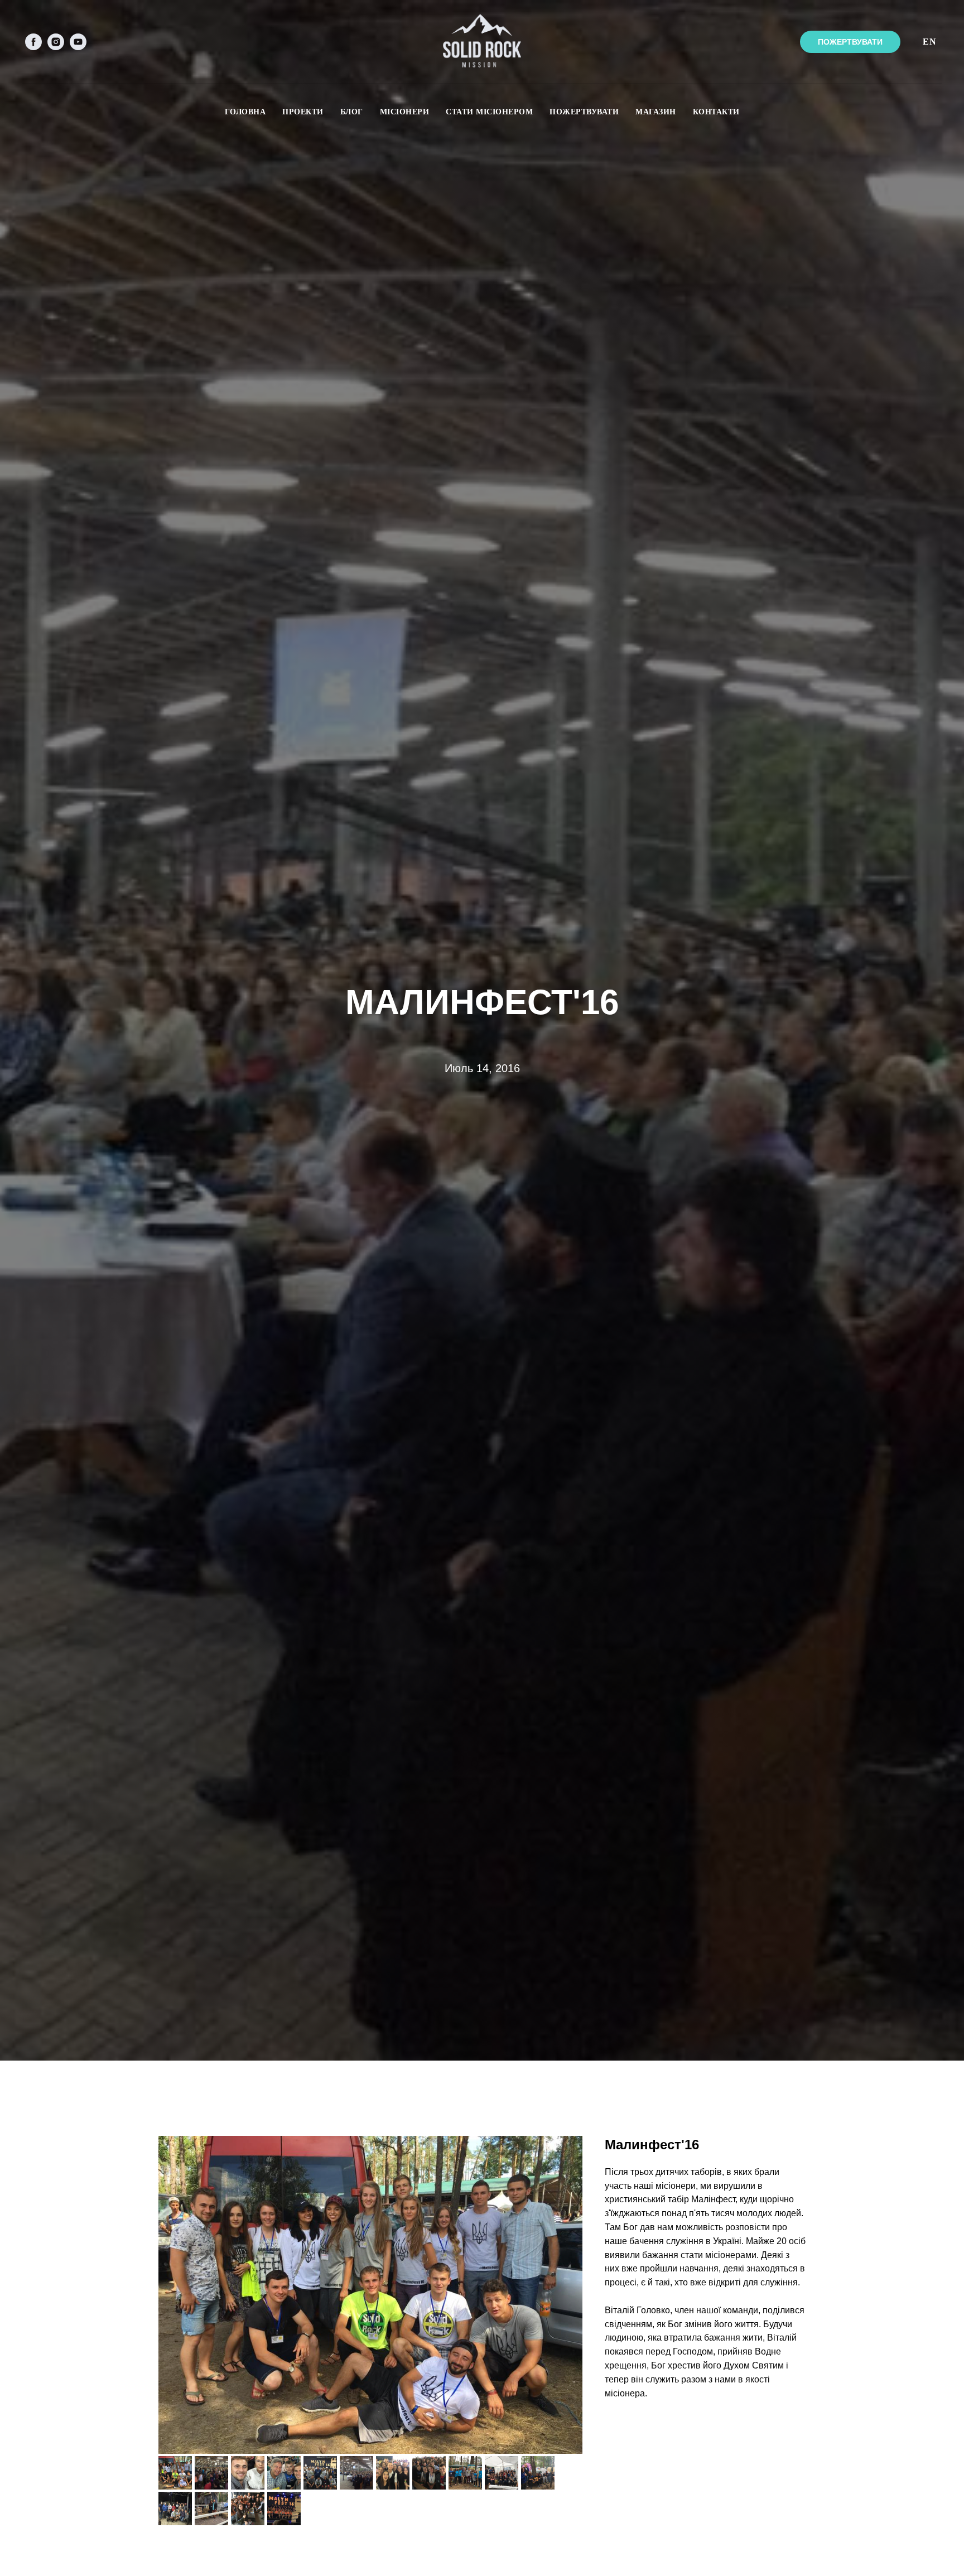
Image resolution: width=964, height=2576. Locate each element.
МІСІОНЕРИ (405, 112)
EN (929, 42)
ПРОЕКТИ (303, 112)
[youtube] (78, 42)
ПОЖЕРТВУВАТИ (584, 112)
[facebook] (33, 42)
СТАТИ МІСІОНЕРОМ (489, 112)
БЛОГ (352, 112)
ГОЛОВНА (245, 112)
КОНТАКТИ (716, 112)
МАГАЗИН (656, 112)
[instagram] (56, 42)
